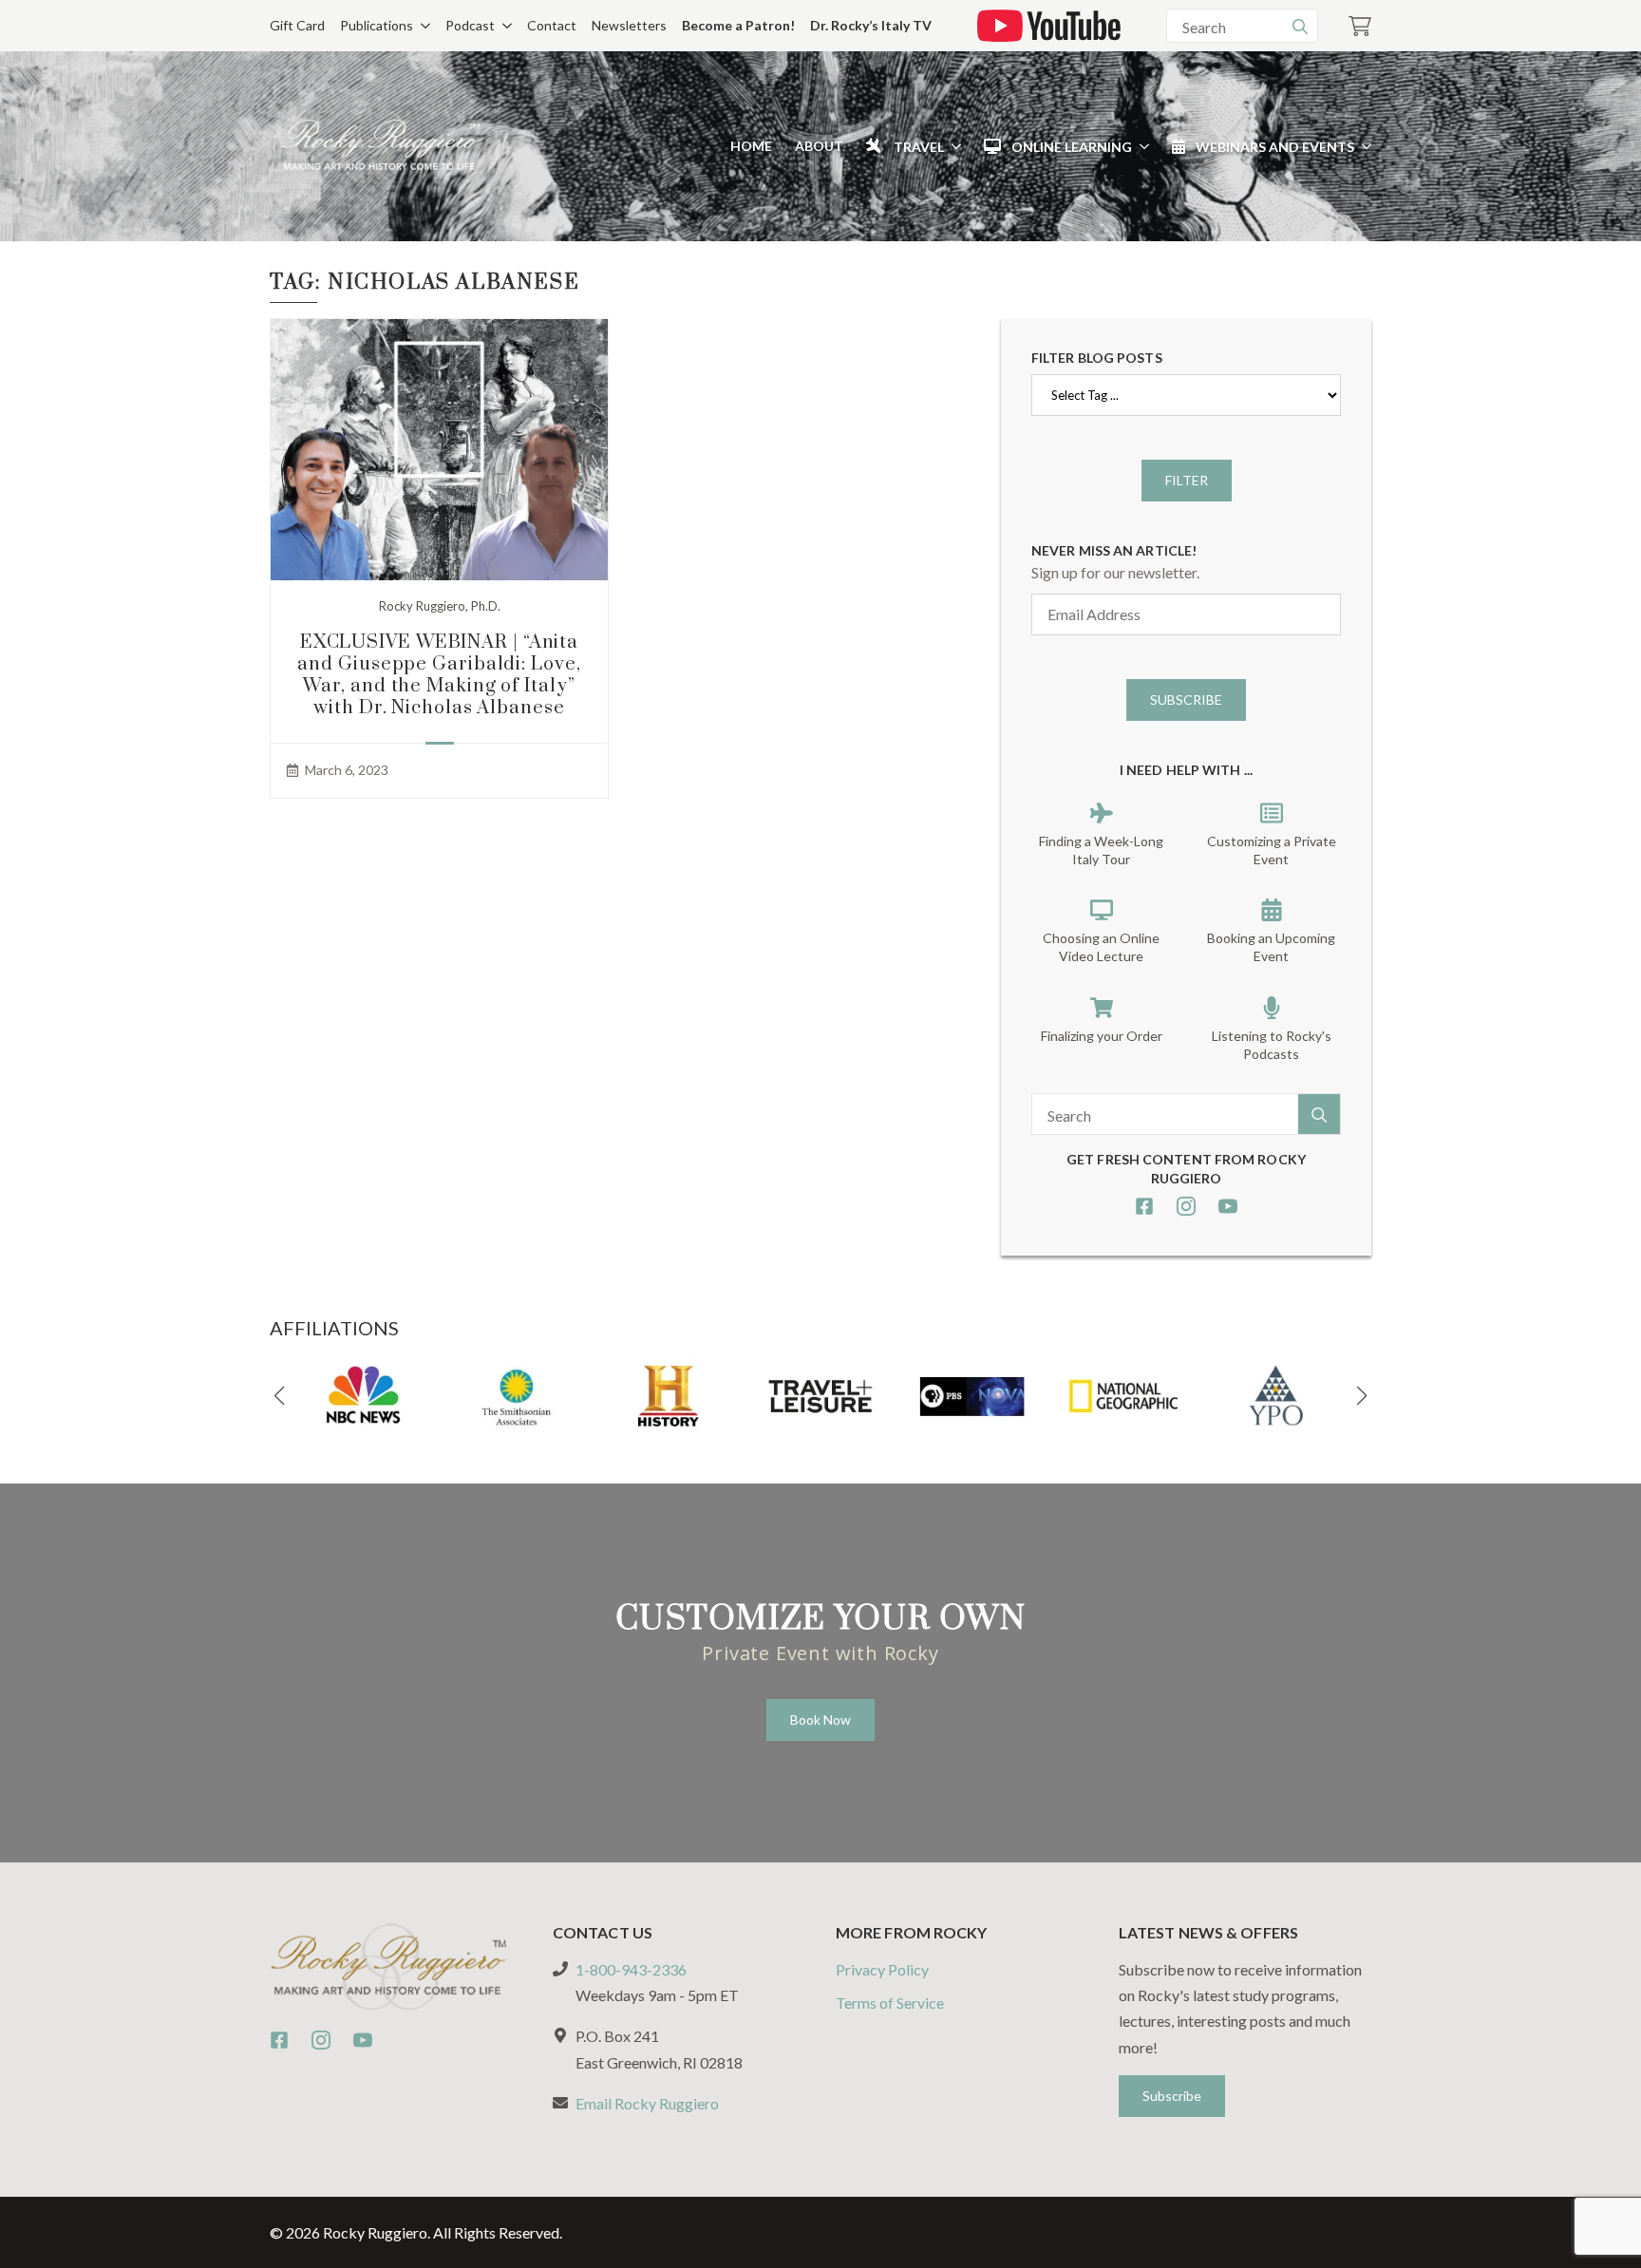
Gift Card (297, 25)
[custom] (1144, 1206)
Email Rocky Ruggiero (647, 2103)
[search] (1300, 27)
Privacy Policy (882, 1969)
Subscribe (1186, 699)
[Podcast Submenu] (503, 26)
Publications (377, 25)
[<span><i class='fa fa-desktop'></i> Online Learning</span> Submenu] (1141, 146)
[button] (279, 1396)
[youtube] (1228, 1206)
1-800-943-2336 (631, 1969)
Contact (552, 25)
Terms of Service (890, 2003)
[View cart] (1360, 26)
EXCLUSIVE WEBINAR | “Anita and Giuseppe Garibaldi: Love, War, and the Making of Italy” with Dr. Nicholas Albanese (439, 675)
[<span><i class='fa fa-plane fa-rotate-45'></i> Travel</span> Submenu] (953, 146)
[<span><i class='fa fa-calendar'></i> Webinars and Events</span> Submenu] (1363, 146)
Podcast (470, 25)
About (819, 146)
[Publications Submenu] (422, 26)
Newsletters (629, 25)
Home (751, 146)
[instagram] (1186, 1206)
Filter (1187, 480)
